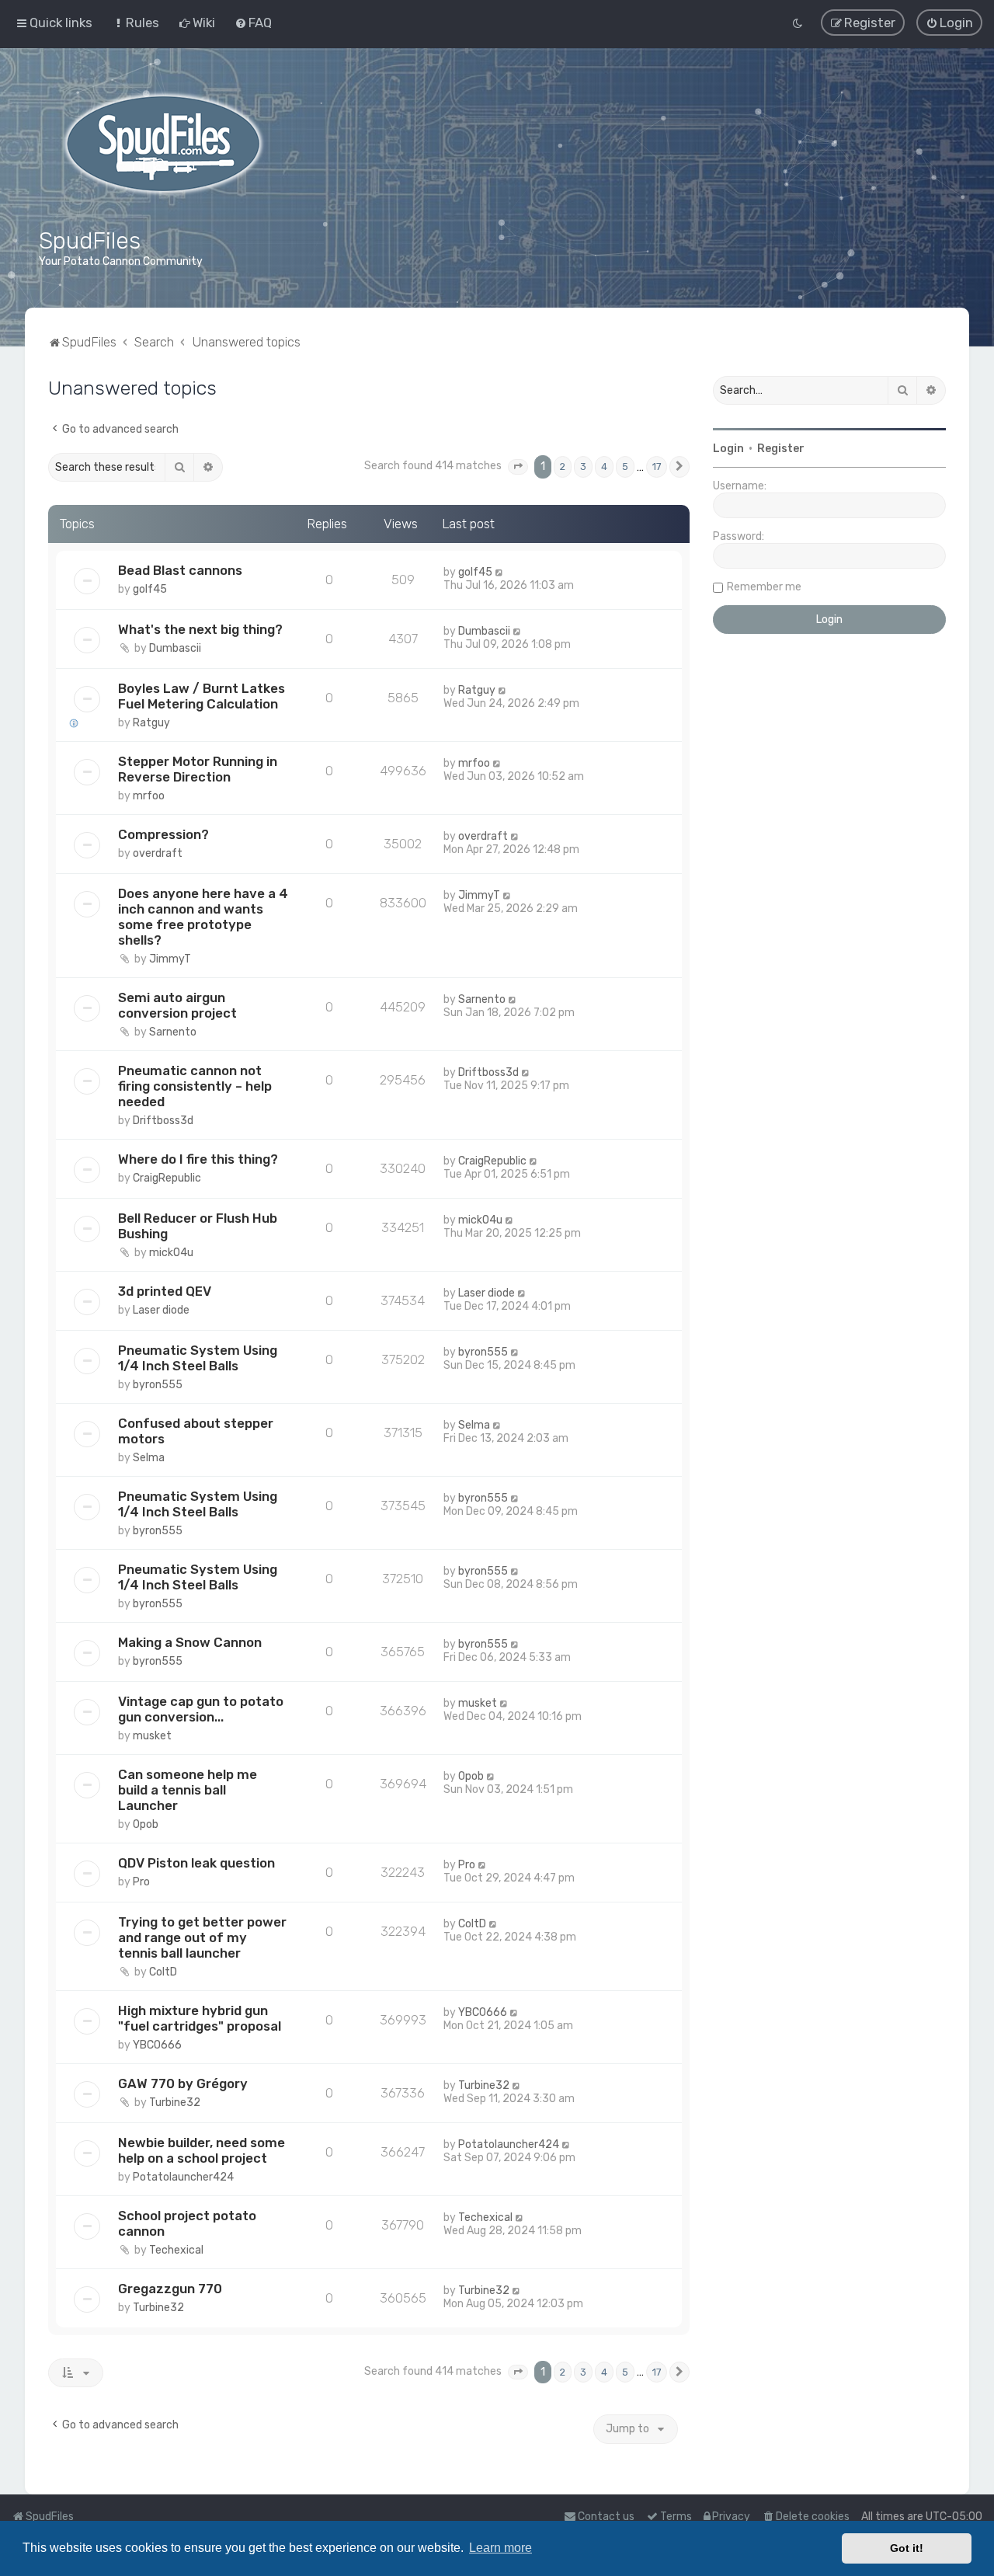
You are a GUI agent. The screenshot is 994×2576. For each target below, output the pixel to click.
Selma (149, 1458)
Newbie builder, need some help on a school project (202, 2150)
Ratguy (151, 723)
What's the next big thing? (200, 629)
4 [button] (604, 466)
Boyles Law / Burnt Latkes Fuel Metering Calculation (202, 696)
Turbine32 (175, 2103)
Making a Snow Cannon (190, 1642)
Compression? (163, 834)
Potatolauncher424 (183, 2177)
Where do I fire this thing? (198, 1159)
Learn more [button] (500, 2548)
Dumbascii (175, 648)
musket (152, 1736)
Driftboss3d (163, 1121)
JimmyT (170, 959)
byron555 (158, 1385)
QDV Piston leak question (196, 1863)
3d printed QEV (165, 1291)
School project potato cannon (187, 2223)
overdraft (158, 853)
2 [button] (563, 466)
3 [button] (583, 466)
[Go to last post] (500, 572)
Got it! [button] (907, 2548)
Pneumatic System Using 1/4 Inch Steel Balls (198, 1358)
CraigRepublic (167, 1178)
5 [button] (625, 466)
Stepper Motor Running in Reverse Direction (198, 769)
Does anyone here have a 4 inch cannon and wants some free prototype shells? (203, 917)
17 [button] (657, 466)
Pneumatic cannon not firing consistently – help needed (195, 1086)
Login (728, 449)
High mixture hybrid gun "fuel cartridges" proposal (200, 2018)
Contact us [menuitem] (606, 2517)
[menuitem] (136, 23)
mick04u (171, 1253)
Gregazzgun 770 (170, 2289)
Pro (141, 1882)
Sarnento (173, 1032)
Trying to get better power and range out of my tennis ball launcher (202, 1937)
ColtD (163, 1972)
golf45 (150, 589)
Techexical (176, 2250)
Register (781, 449)
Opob (146, 1824)
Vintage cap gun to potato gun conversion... (201, 1709)
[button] (518, 467)
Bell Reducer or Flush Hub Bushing (198, 1226)
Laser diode (161, 1310)
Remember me (764, 587)
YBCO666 (157, 2045)
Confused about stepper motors (196, 1431)
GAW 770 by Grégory (183, 2083)
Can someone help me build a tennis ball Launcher (188, 1790)
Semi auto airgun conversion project (177, 1005)
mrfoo (149, 796)
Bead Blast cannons (180, 570)
